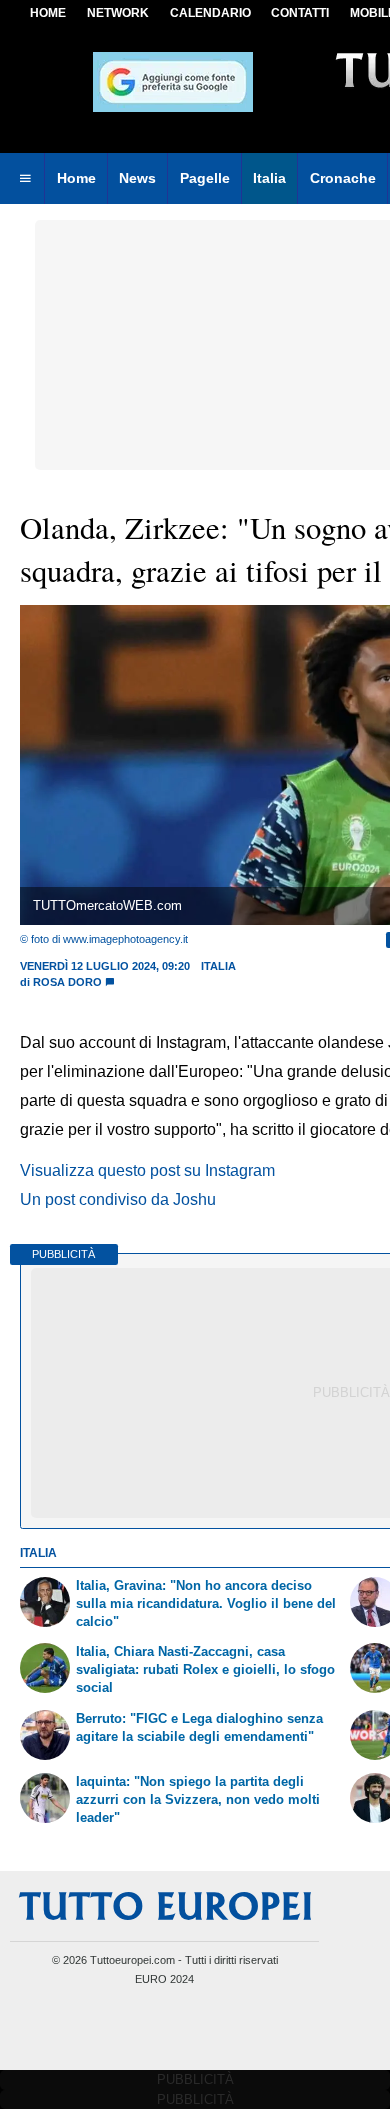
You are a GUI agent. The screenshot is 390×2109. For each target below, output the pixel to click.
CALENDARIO (210, 13)
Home (48, 13)
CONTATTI (300, 13)
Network (118, 13)
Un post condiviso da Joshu (118, 1199)
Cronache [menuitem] (343, 178)
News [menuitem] (137, 178)
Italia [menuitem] (269, 178)
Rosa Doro (67, 982)
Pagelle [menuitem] (205, 178)
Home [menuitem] (76, 178)
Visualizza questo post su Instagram (147, 1170)
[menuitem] (25, 179)
